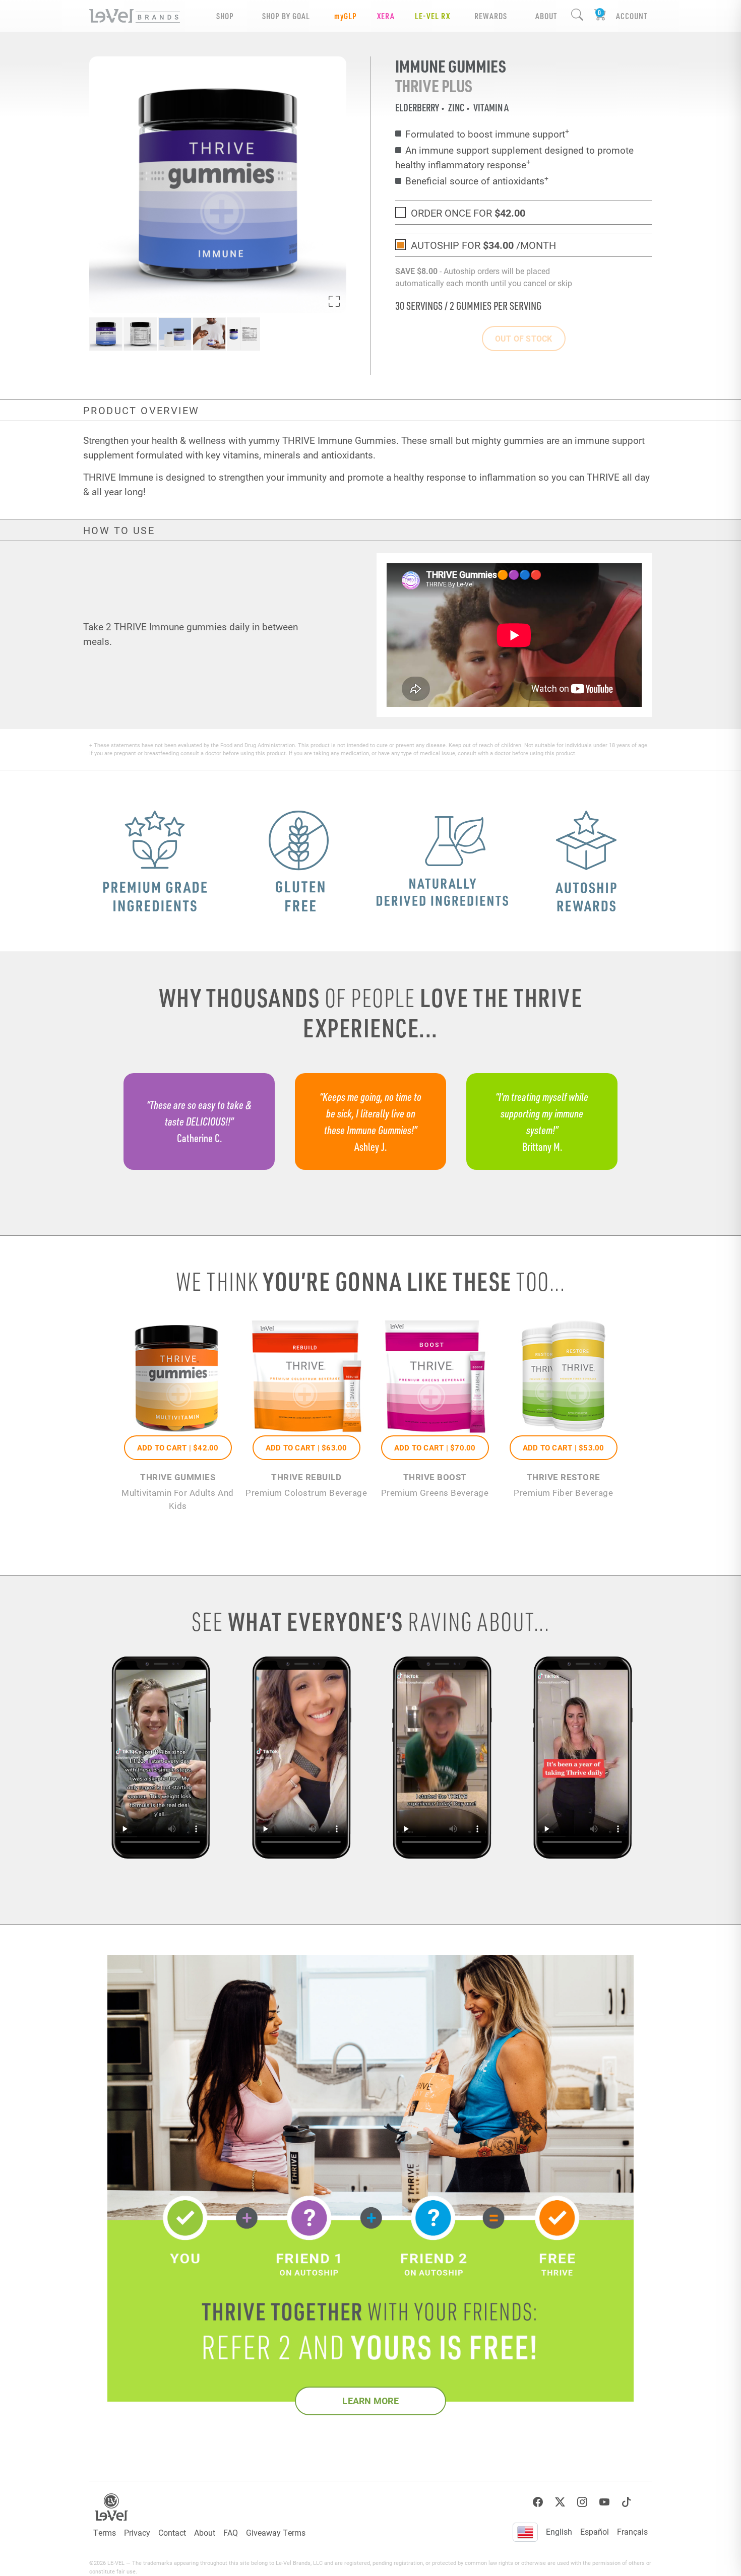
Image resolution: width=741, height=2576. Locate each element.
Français (632, 2531)
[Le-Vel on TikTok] (627, 2502)
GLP (346, 16)
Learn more (371, 2401)
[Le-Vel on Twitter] (560, 2502)
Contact (172, 2532)
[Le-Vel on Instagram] (582, 2502)
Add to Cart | (178, 1447)
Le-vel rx (433, 16)
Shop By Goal (286, 16)
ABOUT (546, 16)
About (205, 2532)
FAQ (231, 2532)
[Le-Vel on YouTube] (604, 2502)
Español (595, 2531)
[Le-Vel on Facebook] (538, 2502)
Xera (386, 16)
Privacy (137, 2532)
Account (632, 16)
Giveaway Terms (276, 2532)
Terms (105, 2532)
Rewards (491, 16)
